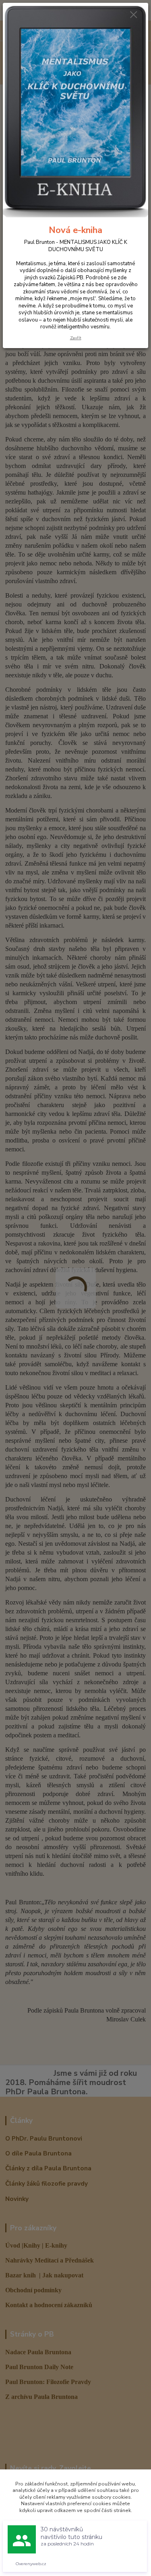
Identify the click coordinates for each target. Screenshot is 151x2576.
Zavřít (76, 338)
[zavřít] (134, 15)
